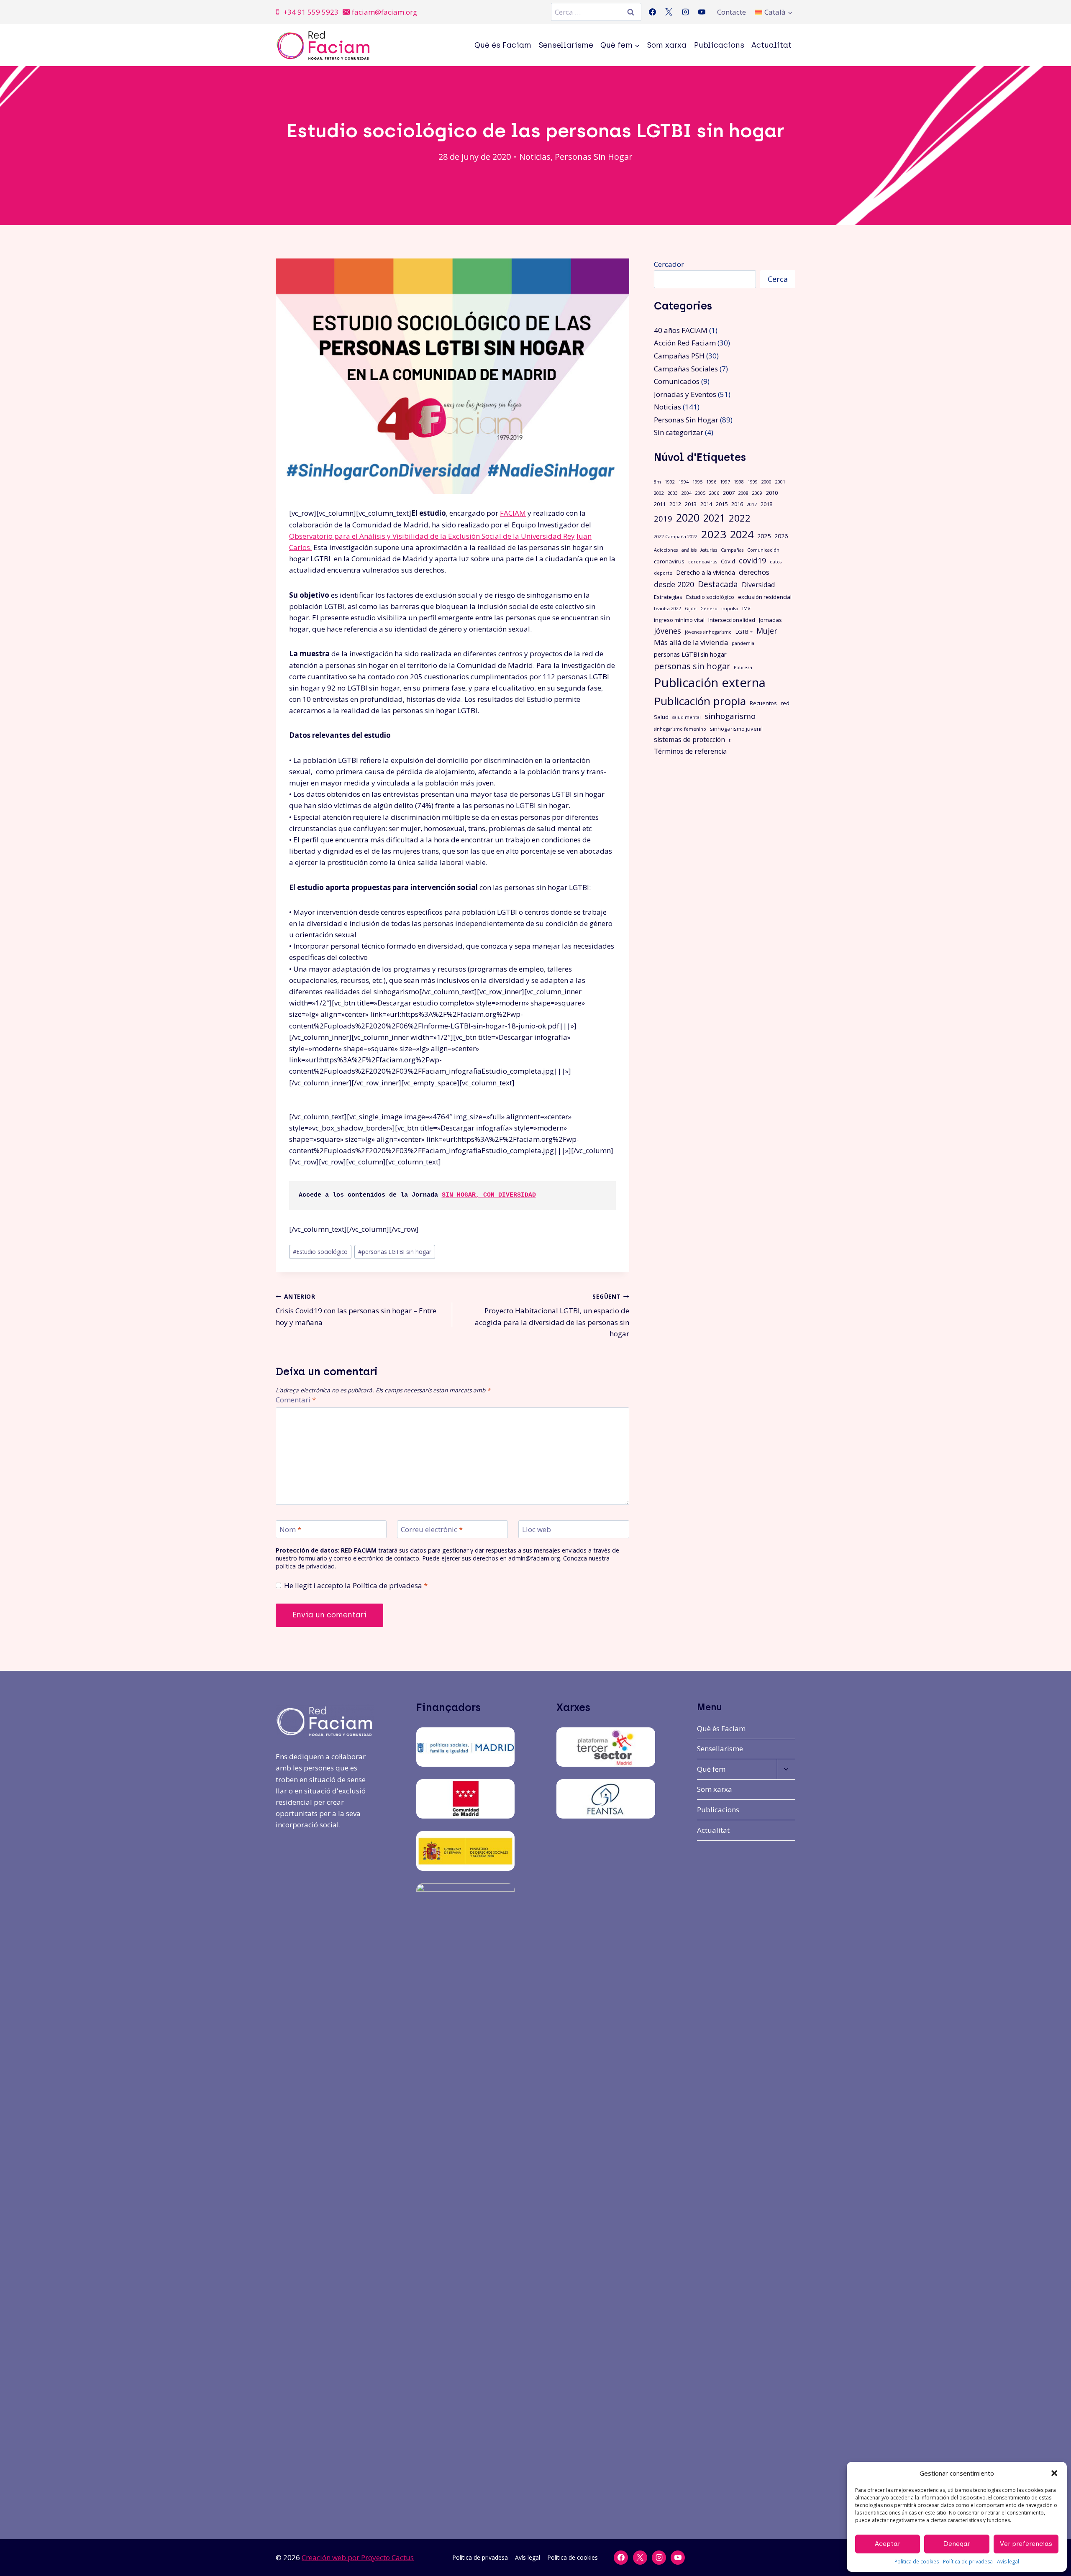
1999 (753, 482)
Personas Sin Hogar (594, 157)
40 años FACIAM (681, 330)
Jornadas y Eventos (685, 394)
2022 (740, 518)
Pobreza (743, 668)
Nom (290, 1530)
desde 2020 (674, 584)
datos (776, 562)
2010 (772, 493)
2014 (706, 504)
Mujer (767, 631)
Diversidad (758, 585)
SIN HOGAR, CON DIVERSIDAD (489, 1195)
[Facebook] (653, 12)
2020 (688, 518)
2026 (781, 536)
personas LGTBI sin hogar (395, 1252)
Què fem (711, 1769)
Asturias (709, 550)
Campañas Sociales (686, 369)
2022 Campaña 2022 (676, 537)
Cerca (778, 279)
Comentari (296, 1400)
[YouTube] (702, 12)
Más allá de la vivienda (691, 642)
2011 (660, 504)
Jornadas (770, 620)
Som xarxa (667, 45)
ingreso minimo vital (679, 620)
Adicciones (666, 550)
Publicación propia (700, 701)
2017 (752, 504)
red (785, 703)
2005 (700, 493)
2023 (714, 534)
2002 (659, 493)
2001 (780, 482)
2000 (766, 482)
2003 (673, 493)
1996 (711, 482)
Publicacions (719, 45)
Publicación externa (710, 683)
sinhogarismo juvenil (736, 729)
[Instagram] (685, 12)
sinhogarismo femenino (680, 729)
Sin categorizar (679, 432)
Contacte (732, 12)
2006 (714, 493)
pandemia (743, 643)
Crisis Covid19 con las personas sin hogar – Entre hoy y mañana (356, 1310)
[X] (669, 12)
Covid (728, 561)
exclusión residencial (765, 597)
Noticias (535, 157)
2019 (663, 518)
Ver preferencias (1026, 2544)
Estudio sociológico (320, 1252)
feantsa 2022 (667, 609)
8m (657, 482)
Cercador (669, 264)
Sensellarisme (566, 45)
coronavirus (669, 561)
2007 (729, 493)
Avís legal (1008, 2562)
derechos (754, 572)
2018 (766, 504)
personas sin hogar (692, 666)
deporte (663, 573)
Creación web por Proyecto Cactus (358, 2557)
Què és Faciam (503, 45)
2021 (714, 518)
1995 (697, 482)
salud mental (687, 717)
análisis (689, 550)
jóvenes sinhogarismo (708, 632)
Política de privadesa (968, 2562)
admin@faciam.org (534, 1558)
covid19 (752, 560)
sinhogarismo (730, 716)
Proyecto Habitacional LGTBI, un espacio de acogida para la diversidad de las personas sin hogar (552, 1315)
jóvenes (667, 631)
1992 (670, 482)
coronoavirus (703, 562)
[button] (1054, 2473)
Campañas (732, 550)
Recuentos (763, 703)
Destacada (718, 584)
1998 (739, 482)
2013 (691, 504)
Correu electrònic (432, 1530)
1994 (684, 482)
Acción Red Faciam (685, 343)
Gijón (691, 609)
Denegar (957, 2544)
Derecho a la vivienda (706, 572)
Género (709, 609)
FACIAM (513, 513)
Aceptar (888, 2544)
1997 (725, 482)
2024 (742, 534)
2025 (764, 536)
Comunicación (763, 550)
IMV (746, 609)
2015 (722, 504)
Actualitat (771, 45)
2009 (757, 493)
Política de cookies (917, 2562)
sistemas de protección (689, 739)
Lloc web (537, 1530)
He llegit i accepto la (356, 1586)
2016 (737, 504)
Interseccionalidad (732, 620)
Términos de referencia (690, 751)
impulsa (730, 609)
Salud (661, 717)
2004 (687, 493)
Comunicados (677, 381)
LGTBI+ (744, 632)
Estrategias (668, 597)
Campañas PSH (679, 356)
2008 (743, 493)
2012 (675, 504)
